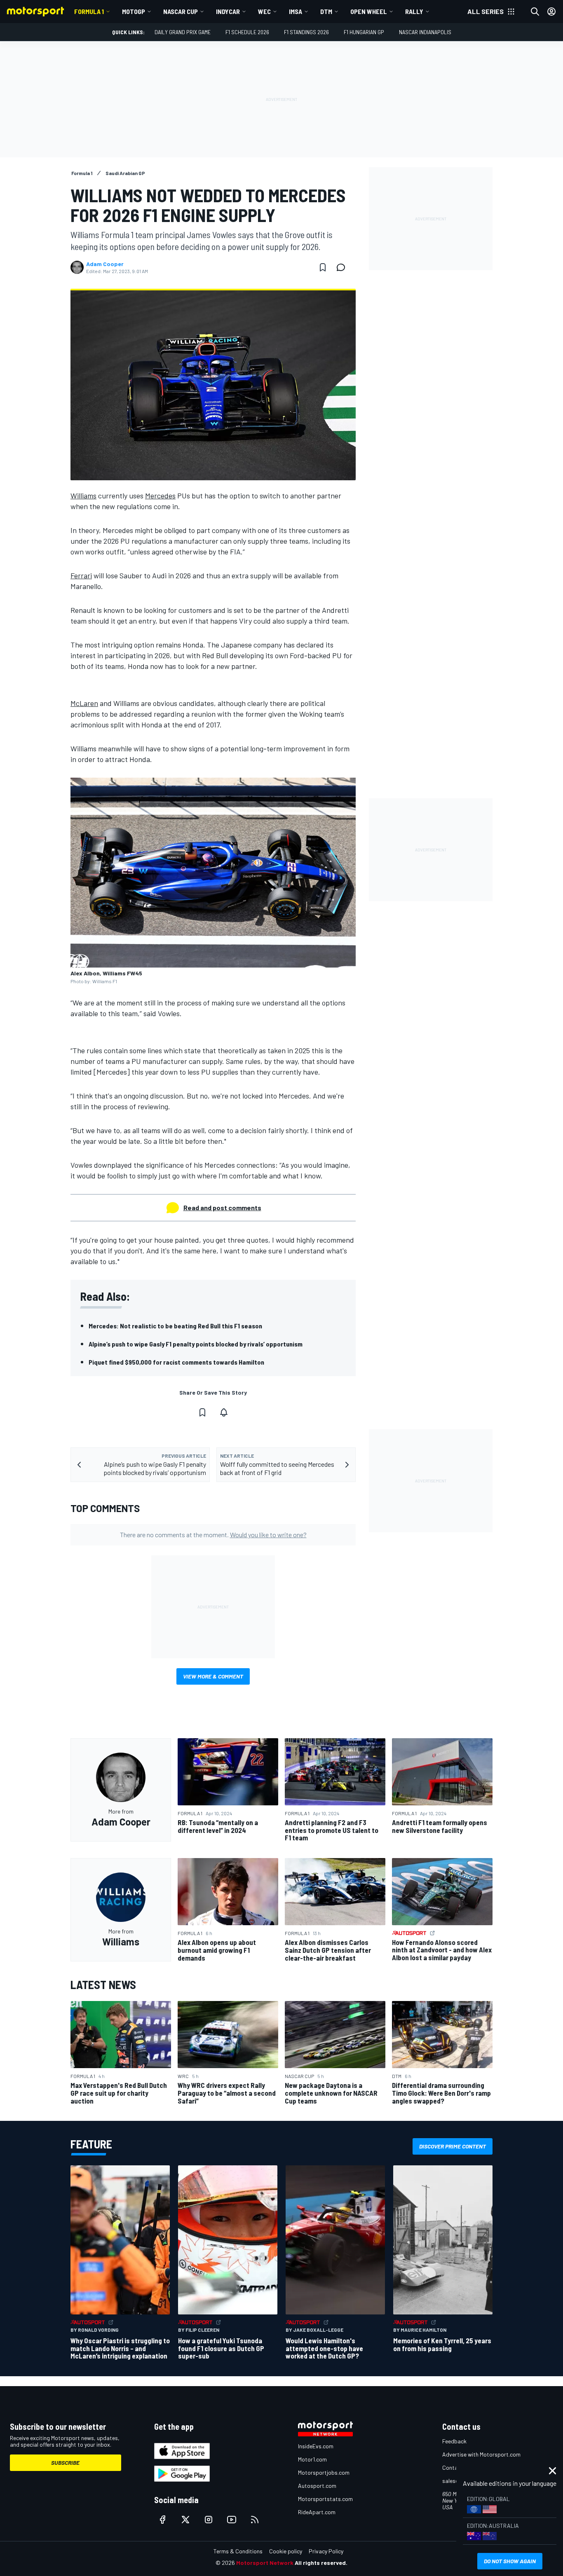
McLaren (84, 703)
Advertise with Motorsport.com (481, 2454)
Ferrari (81, 575)
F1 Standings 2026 (306, 32)
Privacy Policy (326, 2551)
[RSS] (255, 2520)
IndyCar (228, 11)
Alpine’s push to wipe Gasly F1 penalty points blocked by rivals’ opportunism (196, 1344)
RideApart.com (317, 2512)
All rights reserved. (321, 2563)
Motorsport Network (265, 2563)
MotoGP (134, 11)
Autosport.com (317, 2486)
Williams (83, 496)
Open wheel (369, 11)
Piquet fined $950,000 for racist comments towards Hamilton (176, 1362)
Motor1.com (312, 2459)
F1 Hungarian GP (364, 32)
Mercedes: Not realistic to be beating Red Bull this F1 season (175, 1326)
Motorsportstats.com (325, 2499)
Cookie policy (286, 2551)
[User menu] (551, 12)
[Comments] (343, 267)
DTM (326, 11)
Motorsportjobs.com (324, 2472)
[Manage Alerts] (224, 1412)
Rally (414, 11)
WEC (264, 11)
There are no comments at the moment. (213, 1535)
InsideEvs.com (316, 2446)
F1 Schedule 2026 (247, 32)
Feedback (454, 2441)
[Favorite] (323, 267)
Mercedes (160, 496)
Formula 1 (89, 11)
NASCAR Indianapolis (425, 32)
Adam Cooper (105, 264)
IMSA (296, 11)
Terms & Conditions (238, 2551)
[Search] (535, 12)
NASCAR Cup (181, 11)
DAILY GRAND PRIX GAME (183, 32)
